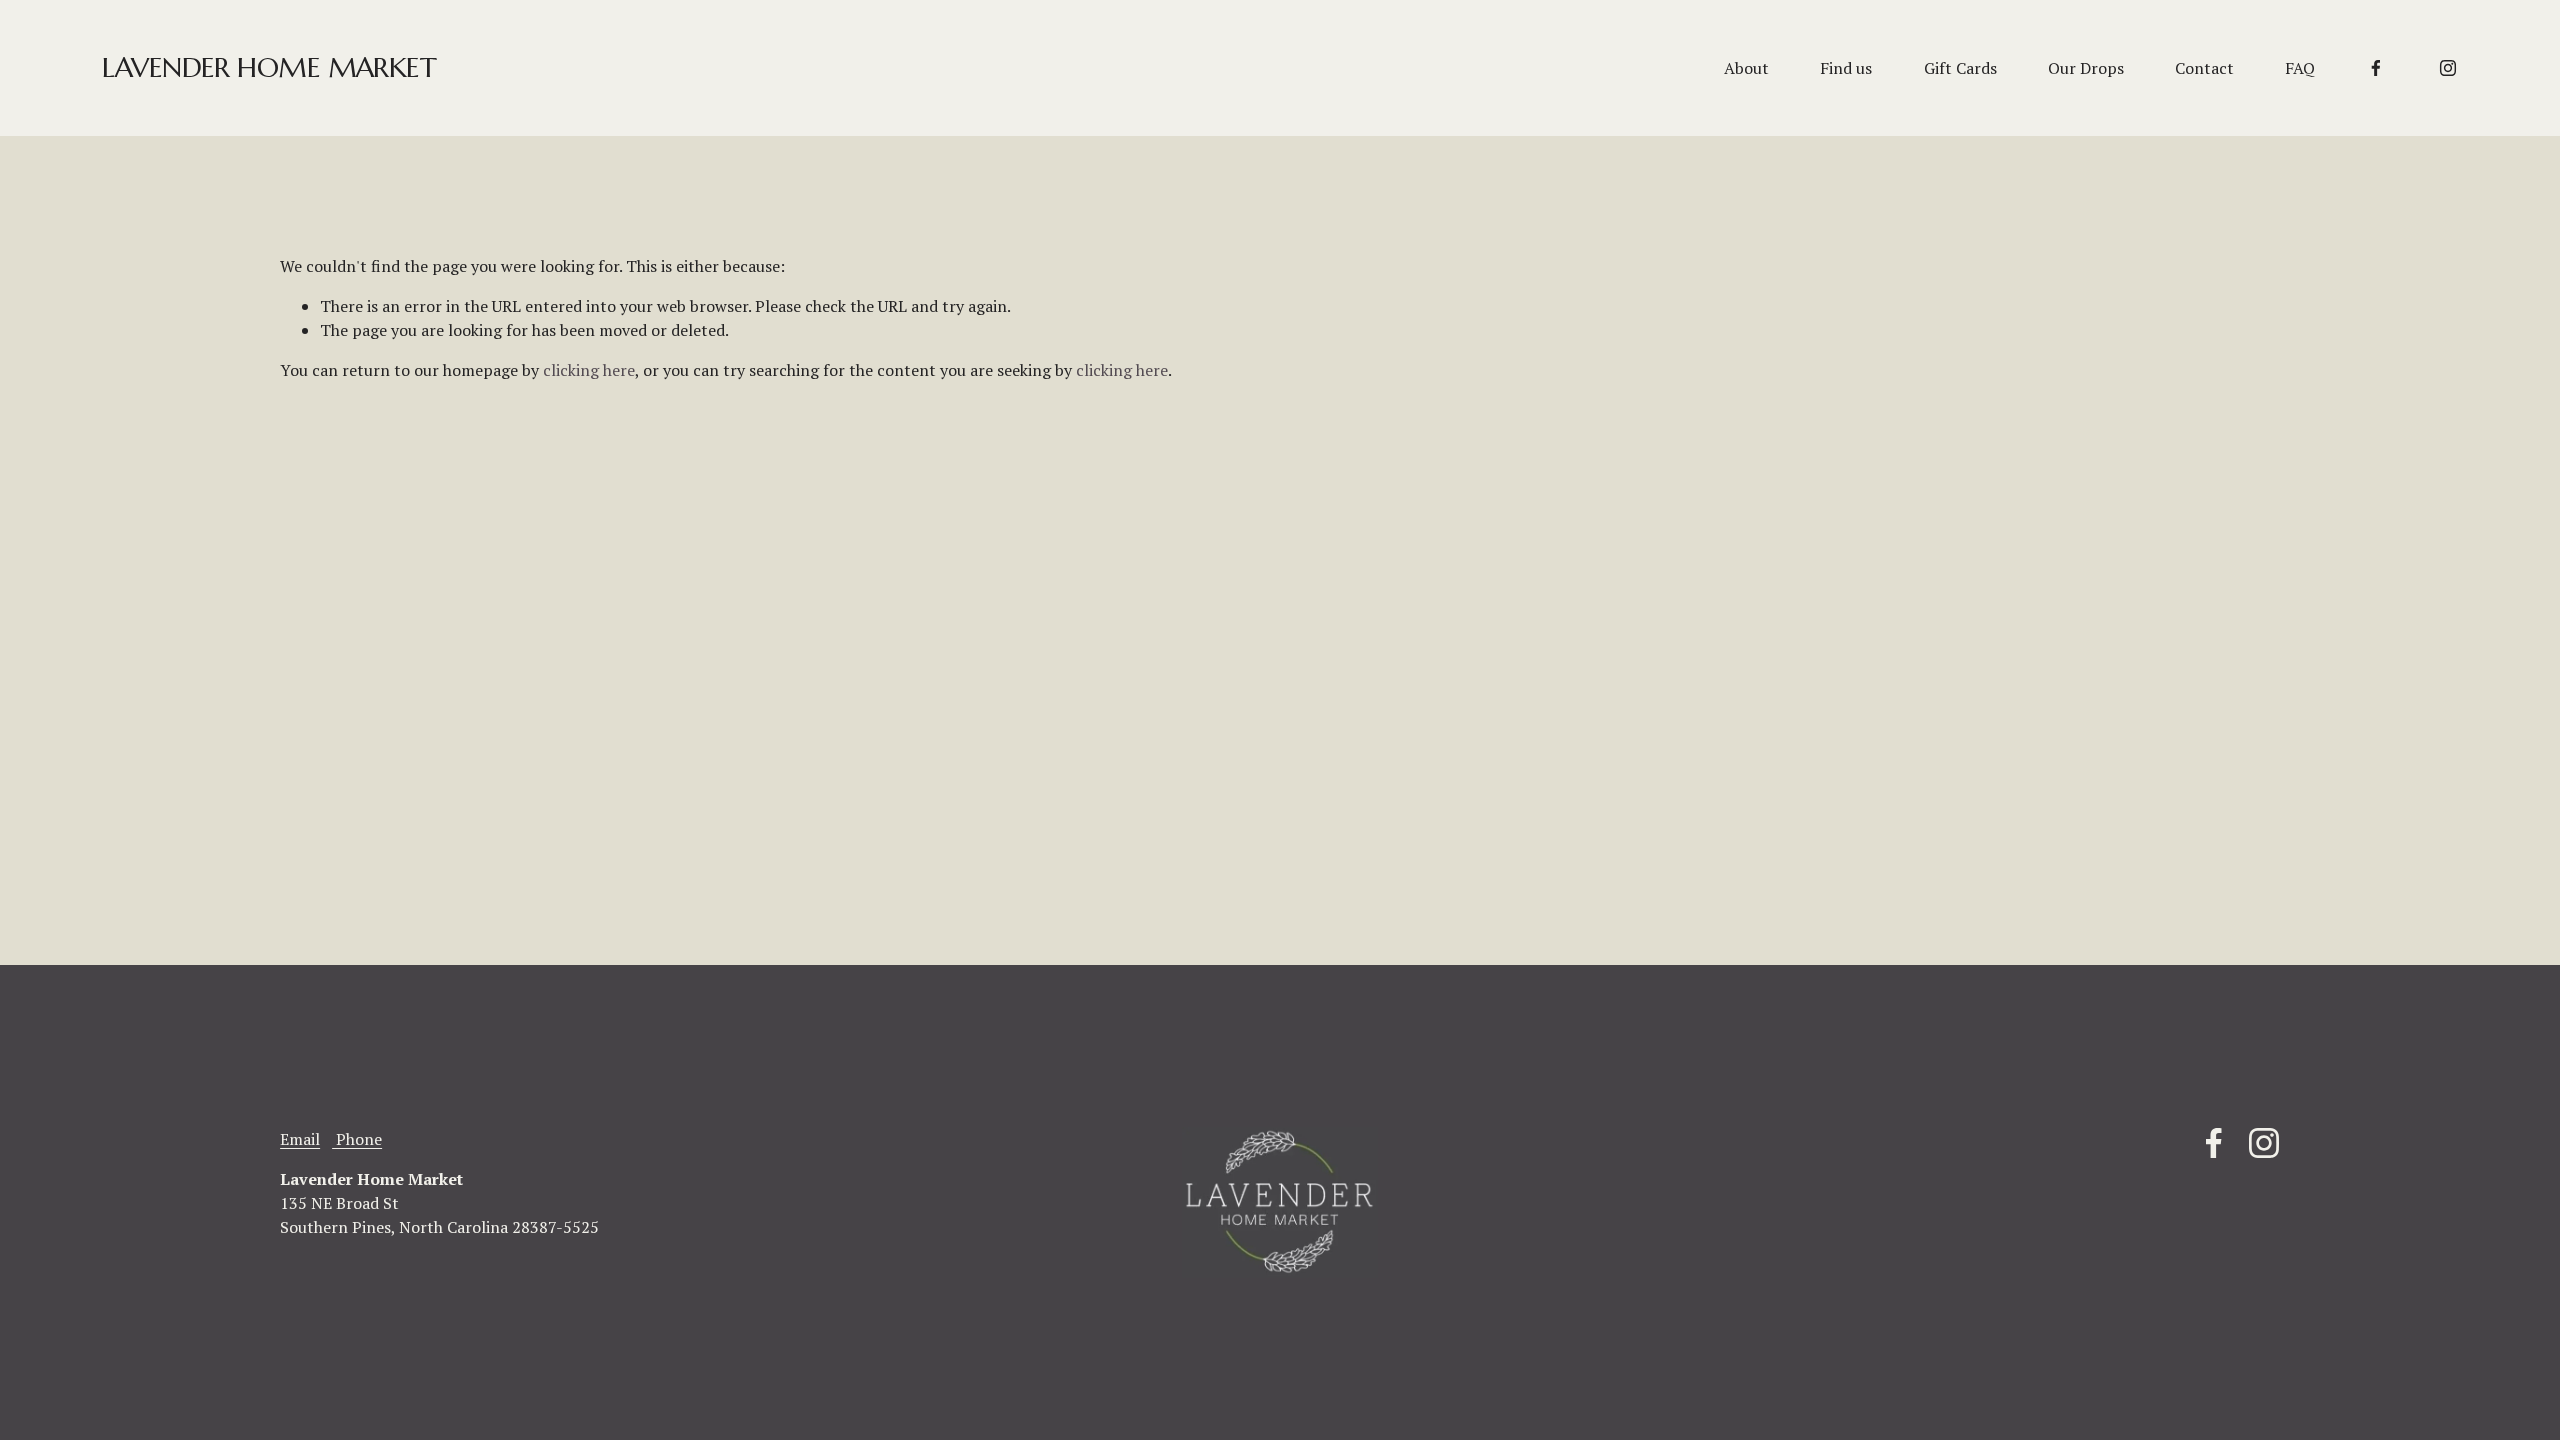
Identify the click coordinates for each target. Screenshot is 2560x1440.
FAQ (2300, 68)
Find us (1846, 68)
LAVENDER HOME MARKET (269, 67)
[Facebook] (2376, 68)
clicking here (589, 370)
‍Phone (357, 1139)
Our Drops (2086, 68)
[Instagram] (2448, 68)
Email (300, 1139)
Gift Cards (1960, 68)
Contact (2204, 68)
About (1746, 68)
